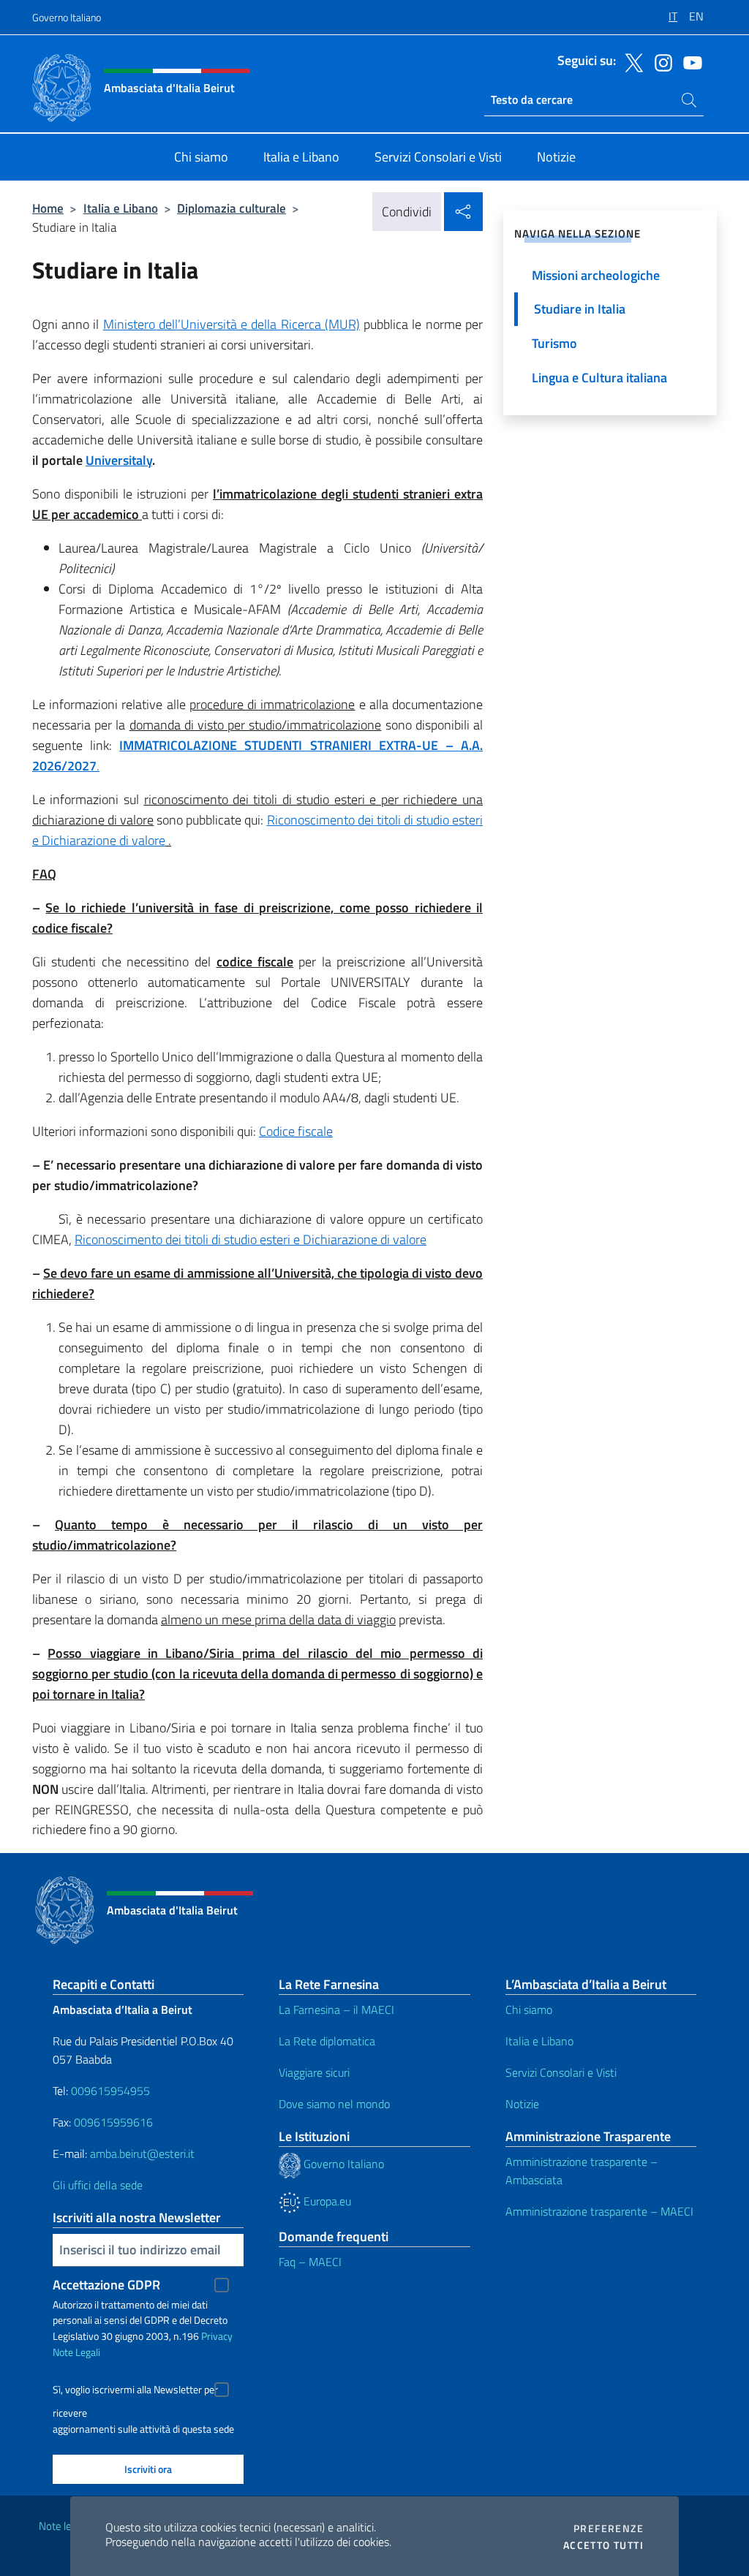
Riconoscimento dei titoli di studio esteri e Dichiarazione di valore (251, 1239)
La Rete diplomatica (327, 2041)
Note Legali (76, 2352)
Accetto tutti (603, 2545)
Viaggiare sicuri (314, 2072)
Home (48, 208)
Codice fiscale (296, 1131)
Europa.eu (326, 2201)
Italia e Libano (121, 208)
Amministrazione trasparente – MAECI (599, 2211)
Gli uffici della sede (98, 2185)
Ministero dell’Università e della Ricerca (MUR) (232, 324)
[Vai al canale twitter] (631, 61)
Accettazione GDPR (106, 2285)
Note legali (63, 2526)
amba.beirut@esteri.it (142, 2153)
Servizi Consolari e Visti (561, 2072)
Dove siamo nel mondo (334, 2104)
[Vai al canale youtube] (689, 61)
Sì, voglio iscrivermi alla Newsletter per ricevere (135, 2391)
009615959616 (113, 2122)
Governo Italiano (67, 17)
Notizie (522, 2104)
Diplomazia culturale (232, 208)
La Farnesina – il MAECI (336, 2009)
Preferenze (609, 2528)
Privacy (217, 2336)
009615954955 (110, 2091)
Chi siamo (529, 2009)
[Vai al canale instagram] (660, 61)
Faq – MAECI (310, 2262)
